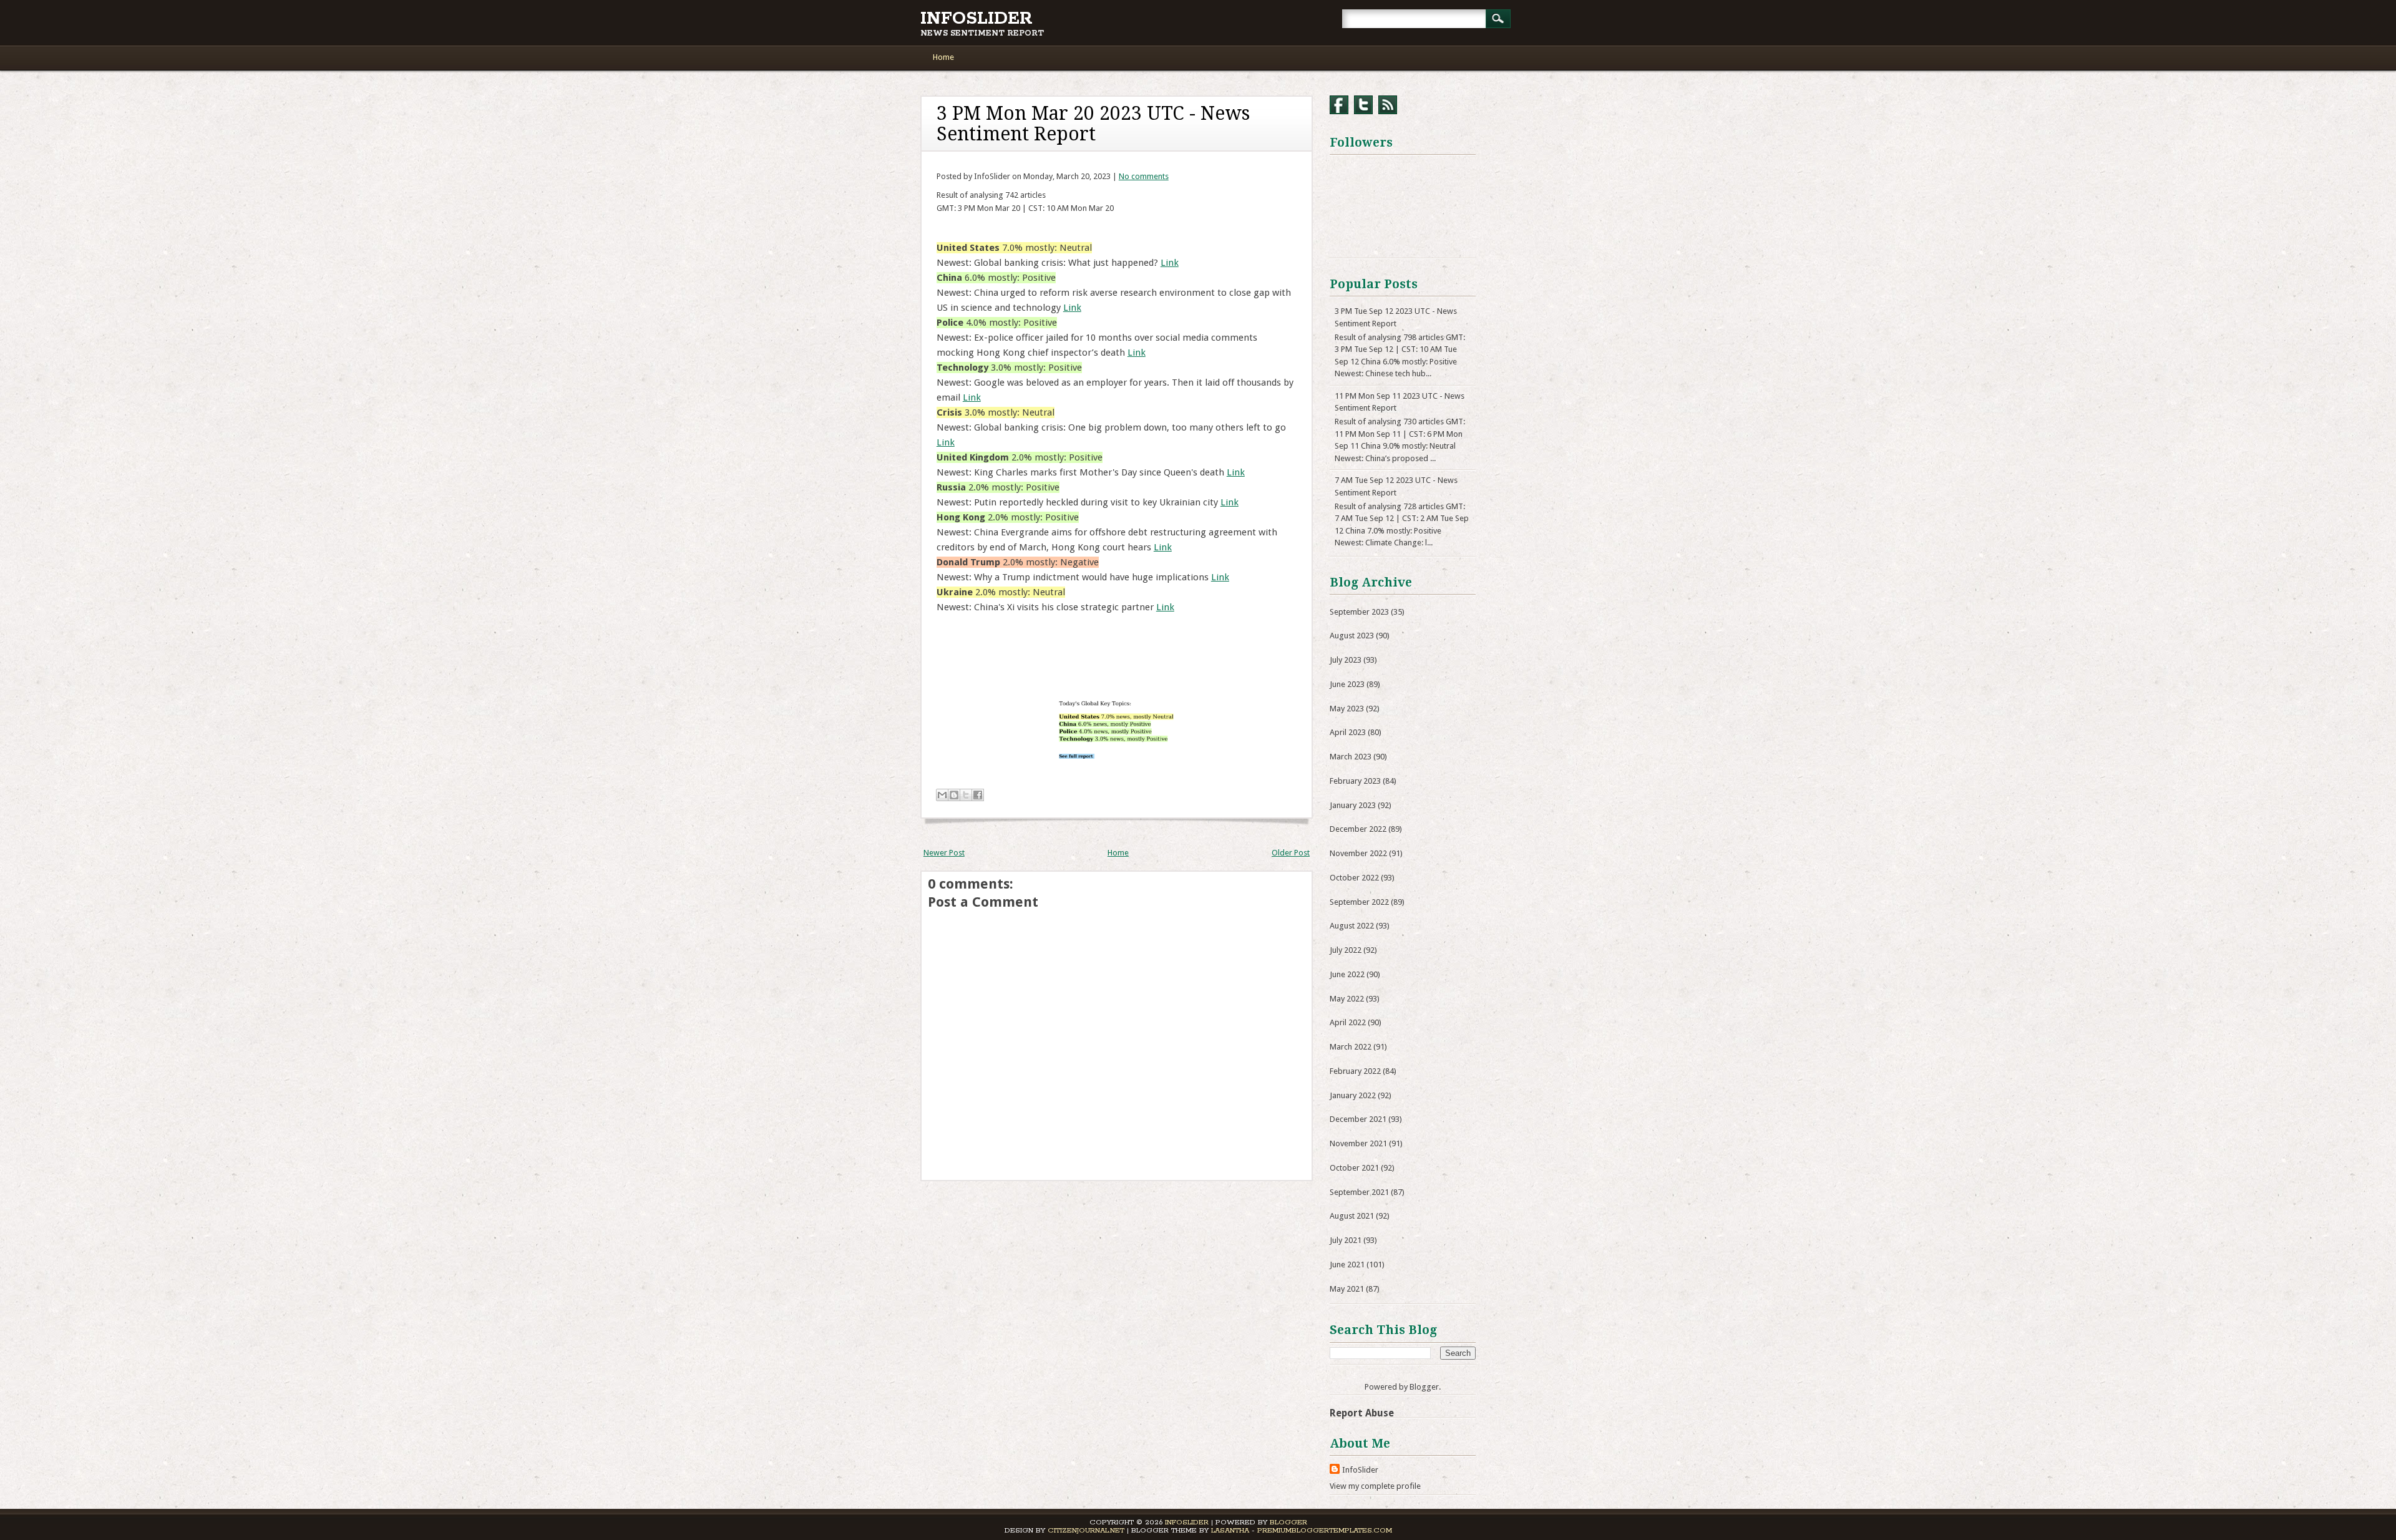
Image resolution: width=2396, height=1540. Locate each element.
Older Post (1291, 853)
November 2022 (1358, 853)
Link (1170, 263)
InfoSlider (976, 19)
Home (943, 57)
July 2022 (1346, 950)
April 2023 (1348, 732)
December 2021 (1358, 1119)
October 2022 (1354, 878)
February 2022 (1355, 1071)
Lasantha (1230, 1530)
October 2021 (1354, 1168)
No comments (1144, 176)
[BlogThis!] (954, 795)
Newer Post (944, 853)
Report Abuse (1362, 1413)
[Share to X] (966, 795)
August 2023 (1352, 636)
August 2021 (1352, 1216)
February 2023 (1355, 781)
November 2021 (1358, 1143)
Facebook (1339, 105)
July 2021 (1346, 1240)
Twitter (1363, 105)
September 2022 (1359, 902)
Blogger (1424, 1387)
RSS (1388, 105)
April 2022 (1348, 1022)
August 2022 (1352, 926)
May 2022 (1347, 999)
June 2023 (1347, 684)
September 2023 (1359, 612)
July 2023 (1346, 660)
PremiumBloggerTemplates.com (1325, 1530)
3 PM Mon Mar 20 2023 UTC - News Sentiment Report (1093, 124)
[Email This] (942, 795)
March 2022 (1351, 1047)
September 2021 (1359, 1192)
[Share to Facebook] (978, 795)
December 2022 (1358, 829)
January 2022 (1353, 1095)
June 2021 (1347, 1265)
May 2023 (1347, 709)
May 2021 (1347, 1289)
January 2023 (1353, 805)
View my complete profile (1375, 1486)
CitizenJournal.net (1086, 1530)
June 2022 (1347, 974)
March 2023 (1351, 757)
